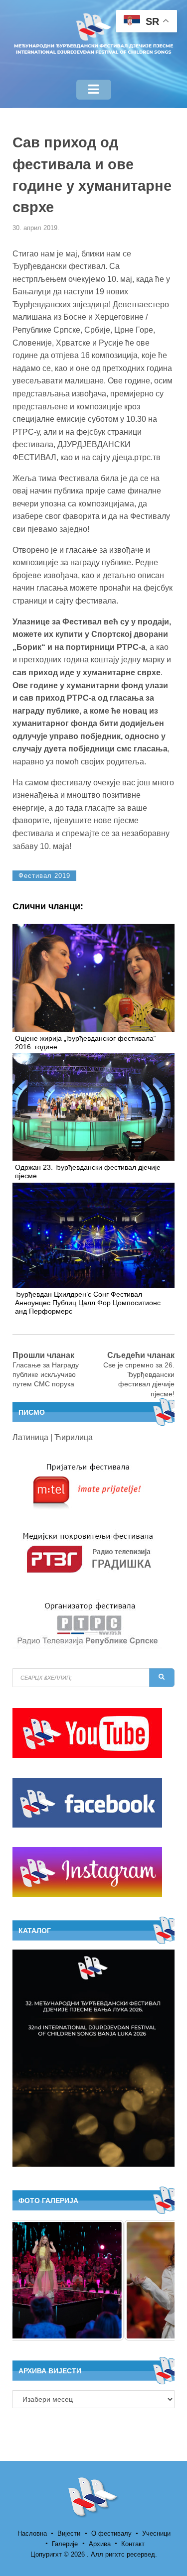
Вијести (69, 2533)
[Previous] (33, 2280)
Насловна (32, 2533)
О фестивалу (111, 2533)
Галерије (65, 2544)
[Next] (154, 2280)
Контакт (133, 2544)
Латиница (30, 1437)
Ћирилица (74, 1437)
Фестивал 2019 (44, 876)
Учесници (156, 2533)
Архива (100, 2544)
